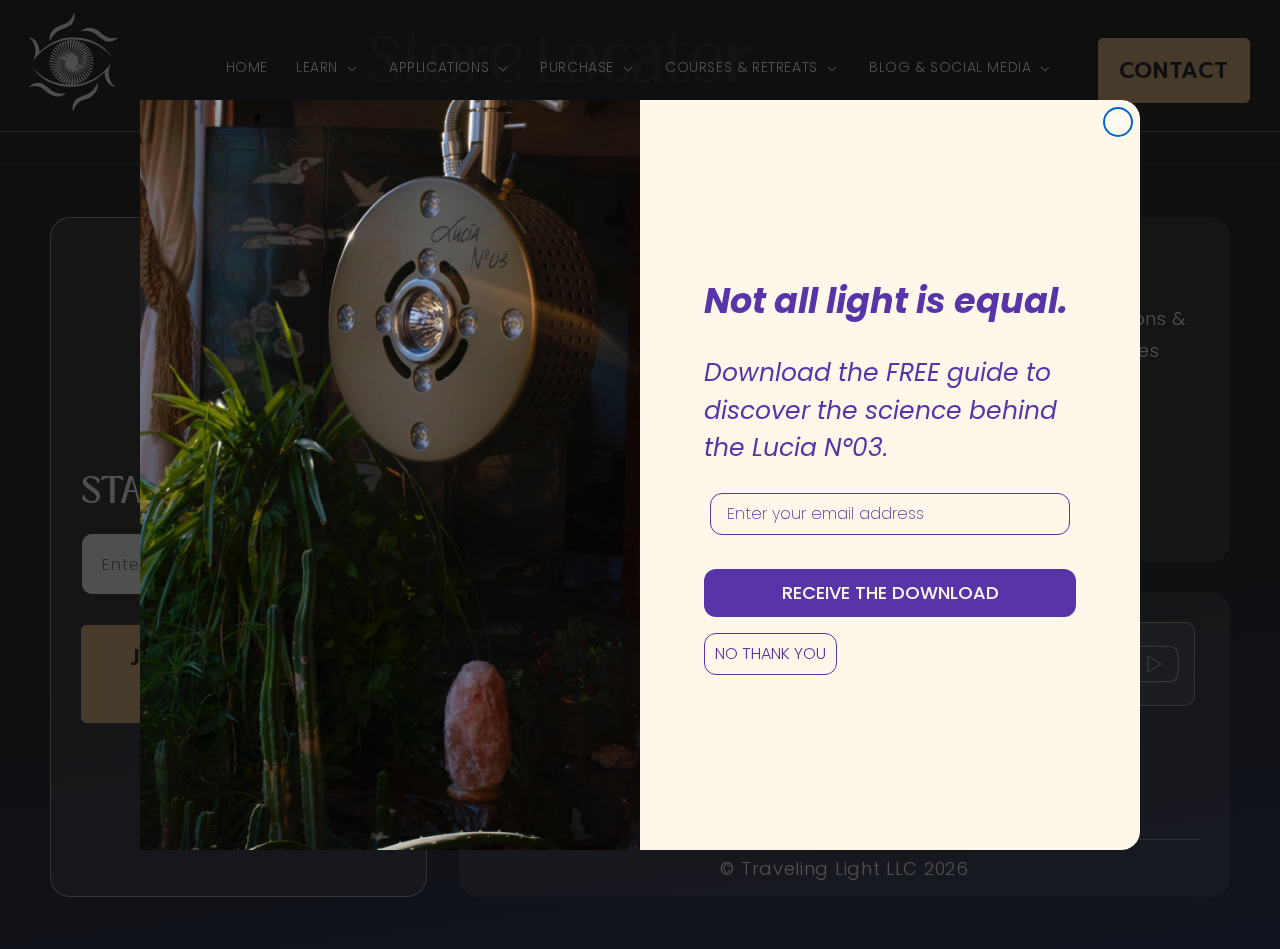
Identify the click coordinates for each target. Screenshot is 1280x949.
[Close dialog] (1118, 122)
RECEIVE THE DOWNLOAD (890, 592)
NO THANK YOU (770, 653)
